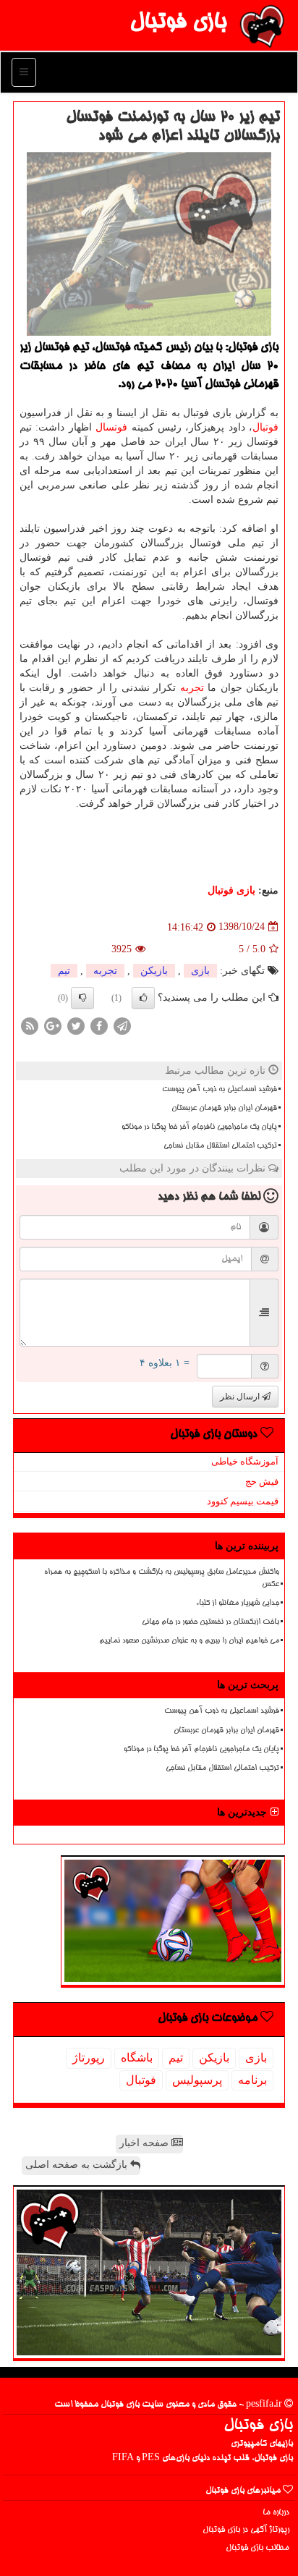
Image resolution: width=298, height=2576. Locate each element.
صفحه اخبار (145, 2143)
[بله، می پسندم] (143, 998)
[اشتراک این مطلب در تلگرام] (122, 1025)
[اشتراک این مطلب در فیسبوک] (99, 1025)
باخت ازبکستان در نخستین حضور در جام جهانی (210, 1622)
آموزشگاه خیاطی (245, 1461)
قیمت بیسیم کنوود (243, 1501)
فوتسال (111, 427)
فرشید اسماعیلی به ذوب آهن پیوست (220, 1090)
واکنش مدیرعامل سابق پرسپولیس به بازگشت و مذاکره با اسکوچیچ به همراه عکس (162, 1579)
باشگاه (137, 2058)
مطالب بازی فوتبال (257, 2548)
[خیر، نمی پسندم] (82, 998)
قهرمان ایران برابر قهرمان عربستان (224, 1109)
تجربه (192, 688)
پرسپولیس (197, 2080)
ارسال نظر (241, 1397)
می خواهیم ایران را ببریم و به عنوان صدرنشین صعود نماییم (189, 1641)
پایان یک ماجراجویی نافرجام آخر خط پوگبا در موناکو (199, 1127)
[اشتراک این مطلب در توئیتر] (76, 1025)
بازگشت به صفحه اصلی (78, 2165)
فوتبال (265, 427)
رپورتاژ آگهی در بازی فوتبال (246, 2530)
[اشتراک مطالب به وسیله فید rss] (30, 1025)
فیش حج (262, 1482)
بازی (200, 971)
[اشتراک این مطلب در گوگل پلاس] (53, 1025)
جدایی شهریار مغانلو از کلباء (238, 1603)
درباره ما (276, 2513)
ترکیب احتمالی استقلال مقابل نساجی (220, 1146)
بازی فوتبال (178, 23)
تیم (64, 971)
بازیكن (154, 971)
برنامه (252, 2080)
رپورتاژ (89, 2058)
